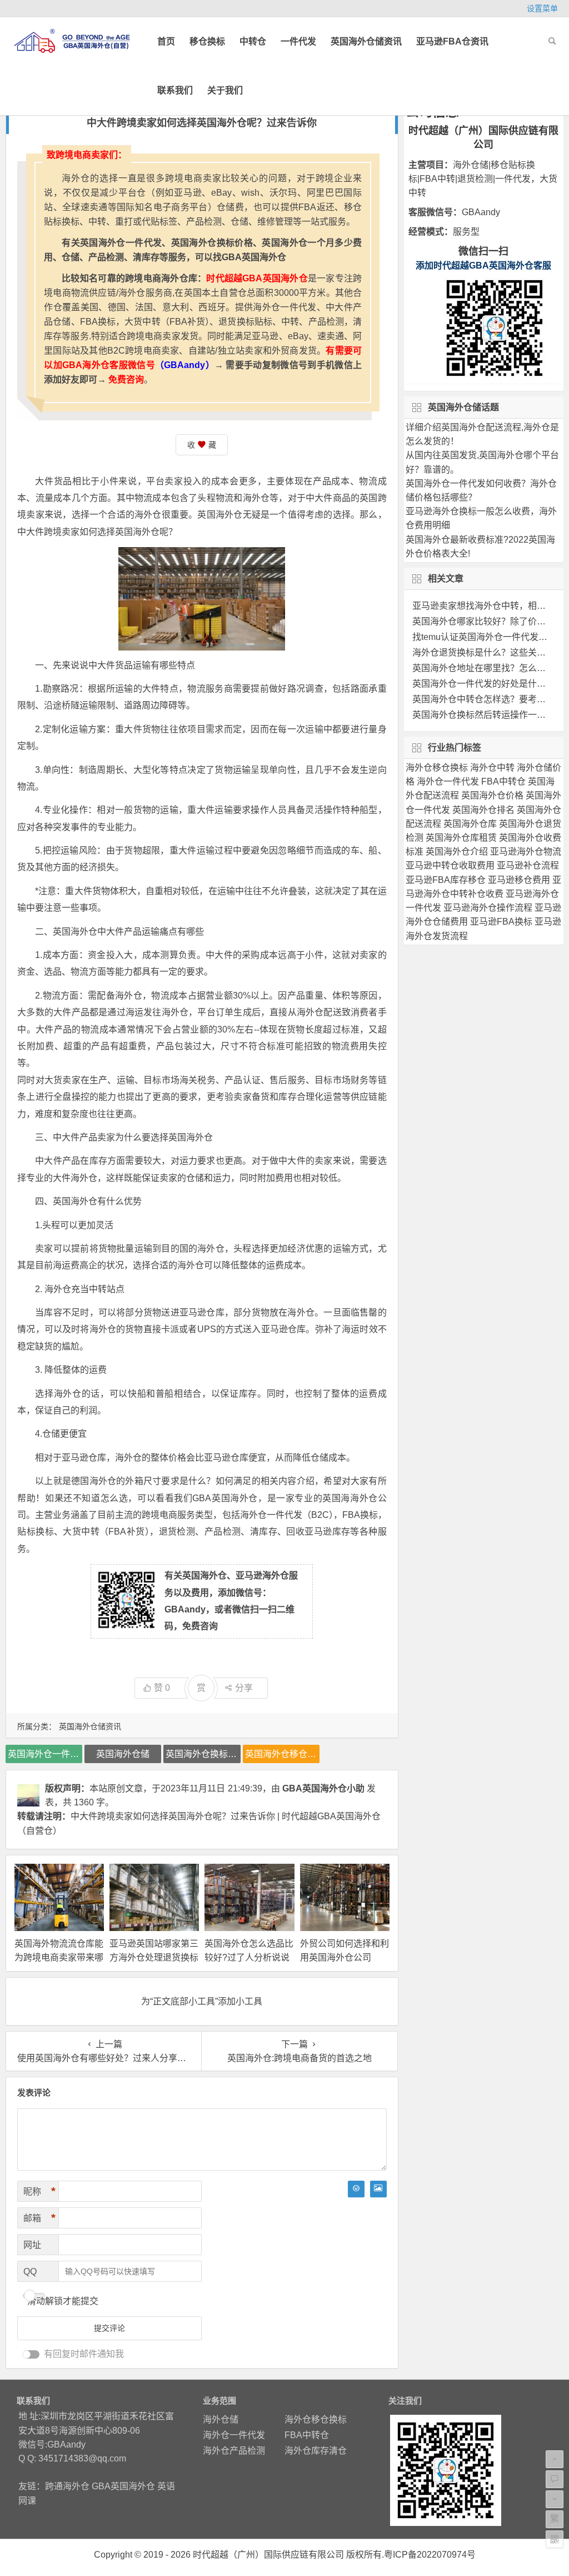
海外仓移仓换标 (316, 2419)
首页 (166, 41)
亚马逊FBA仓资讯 (452, 41)
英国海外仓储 (123, 1754)
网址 (32, 2245)
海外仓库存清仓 (316, 2451)
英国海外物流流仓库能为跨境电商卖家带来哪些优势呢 (59, 1957)
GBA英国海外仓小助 (323, 1788)
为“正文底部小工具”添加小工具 (202, 2001)
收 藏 (202, 445)
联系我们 (175, 90)
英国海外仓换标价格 (203, 1754)
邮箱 (39, 2218)
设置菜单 (542, 8)
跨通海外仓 (67, 2486)
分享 (244, 1688)
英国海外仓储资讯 (366, 41)
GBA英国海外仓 (123, 2486)
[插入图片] (378, 2189)
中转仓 (253, 41)
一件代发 (298, 41)
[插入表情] (356, 2189)
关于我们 (225, 90)
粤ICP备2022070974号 (430, 2555)
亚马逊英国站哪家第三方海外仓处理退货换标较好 (154, 1957)
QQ (30, 2272)
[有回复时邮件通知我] (31, 2354)
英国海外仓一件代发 (45, 1754)
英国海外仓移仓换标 (282, 1754)
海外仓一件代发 (234, 2435)
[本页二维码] (555, 2539)
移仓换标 (207, 41)
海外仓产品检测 (234, 2451)
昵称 (39, 2191)
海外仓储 (221, 2419)
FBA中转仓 (307, 2435)
